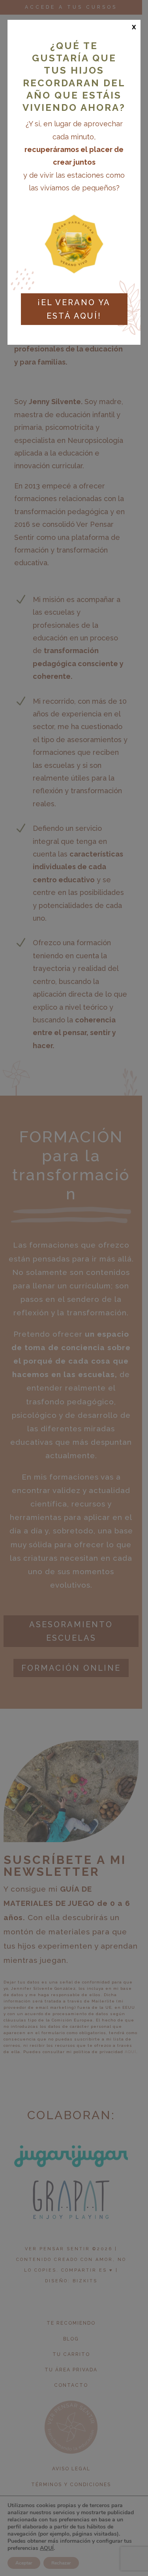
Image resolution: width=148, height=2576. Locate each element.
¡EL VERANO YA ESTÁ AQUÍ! (74, 309)
